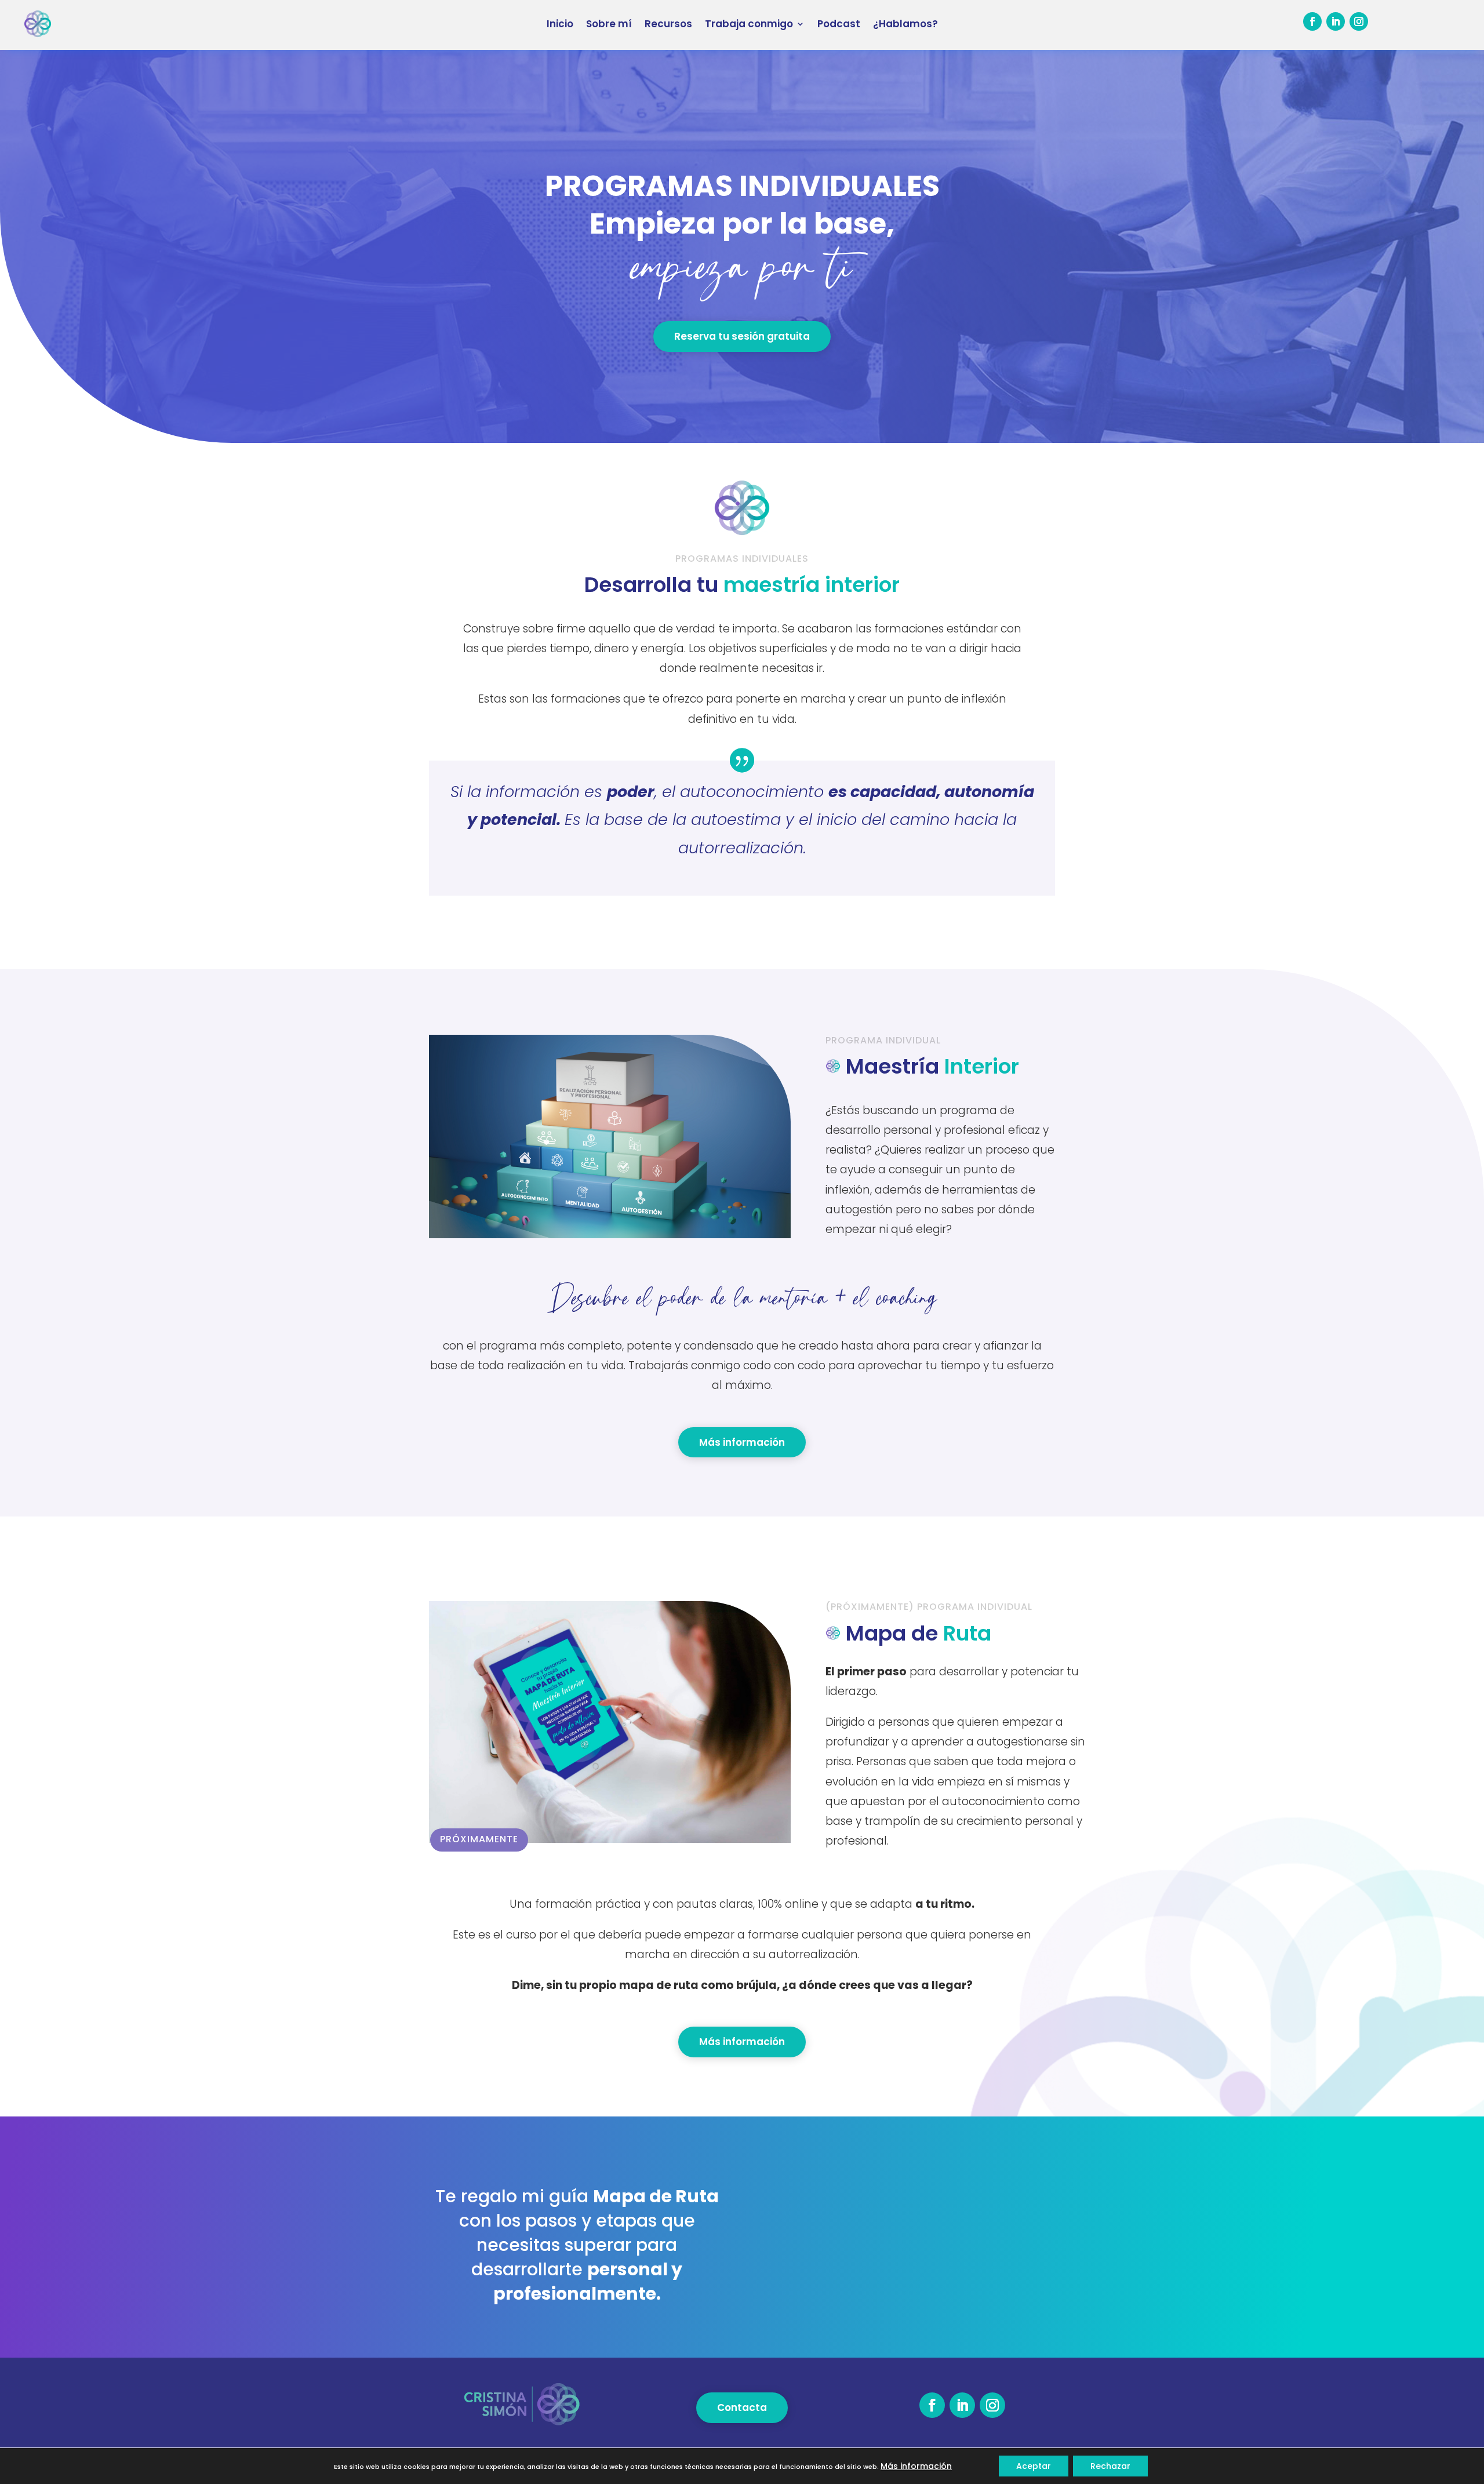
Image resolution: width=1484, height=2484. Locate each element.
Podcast (839, 24)
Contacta (742, 2407)
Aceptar (1034, 2466)
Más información (742, 1442)
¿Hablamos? (905, 24)
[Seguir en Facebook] (1312, 21)
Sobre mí (609, 24)
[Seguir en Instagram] (1359, 21)
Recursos (668, 24)
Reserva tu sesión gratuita (742, 336)
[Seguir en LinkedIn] (1336, 21)
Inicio (560, 24)
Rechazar (1110, 2466)
